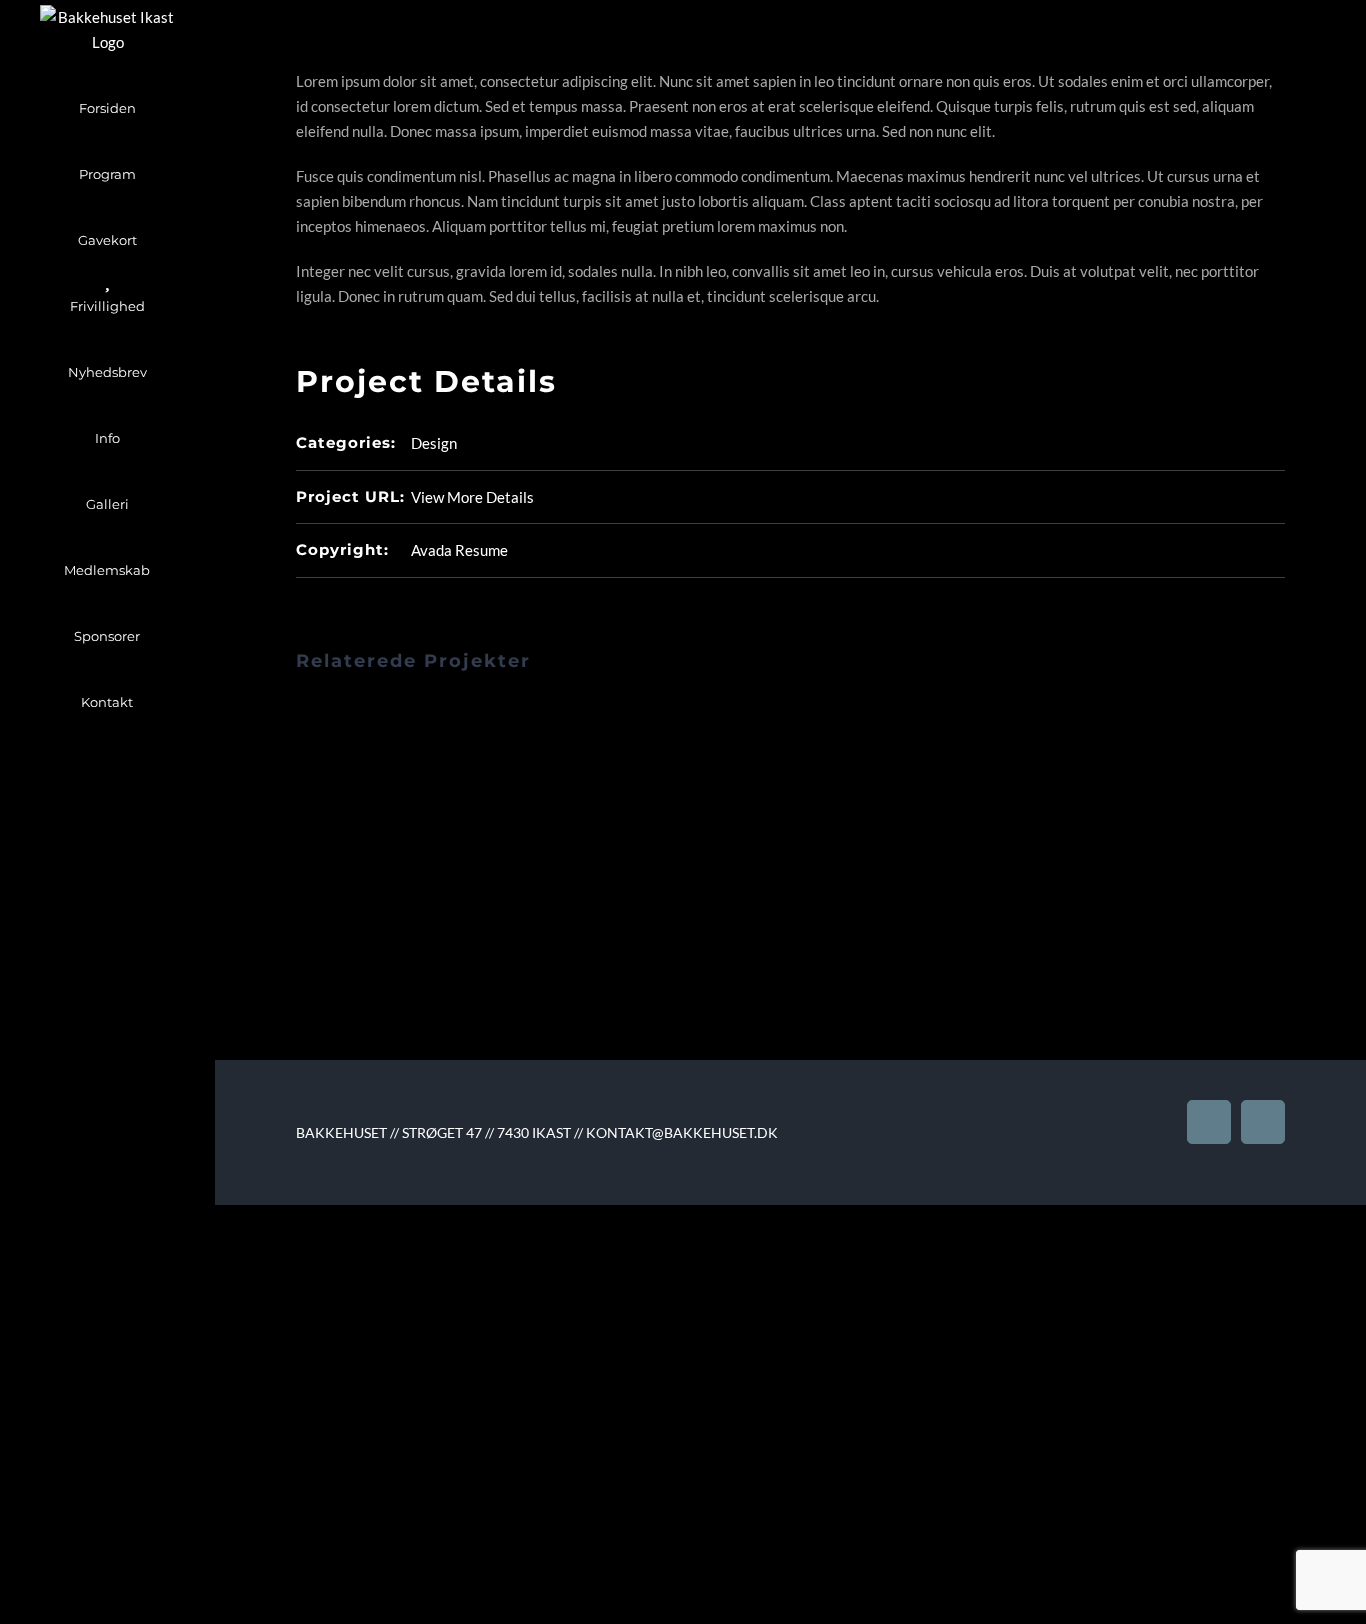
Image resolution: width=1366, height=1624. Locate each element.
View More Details (472, 497)
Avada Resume (459, 550)
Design (434, 443)
